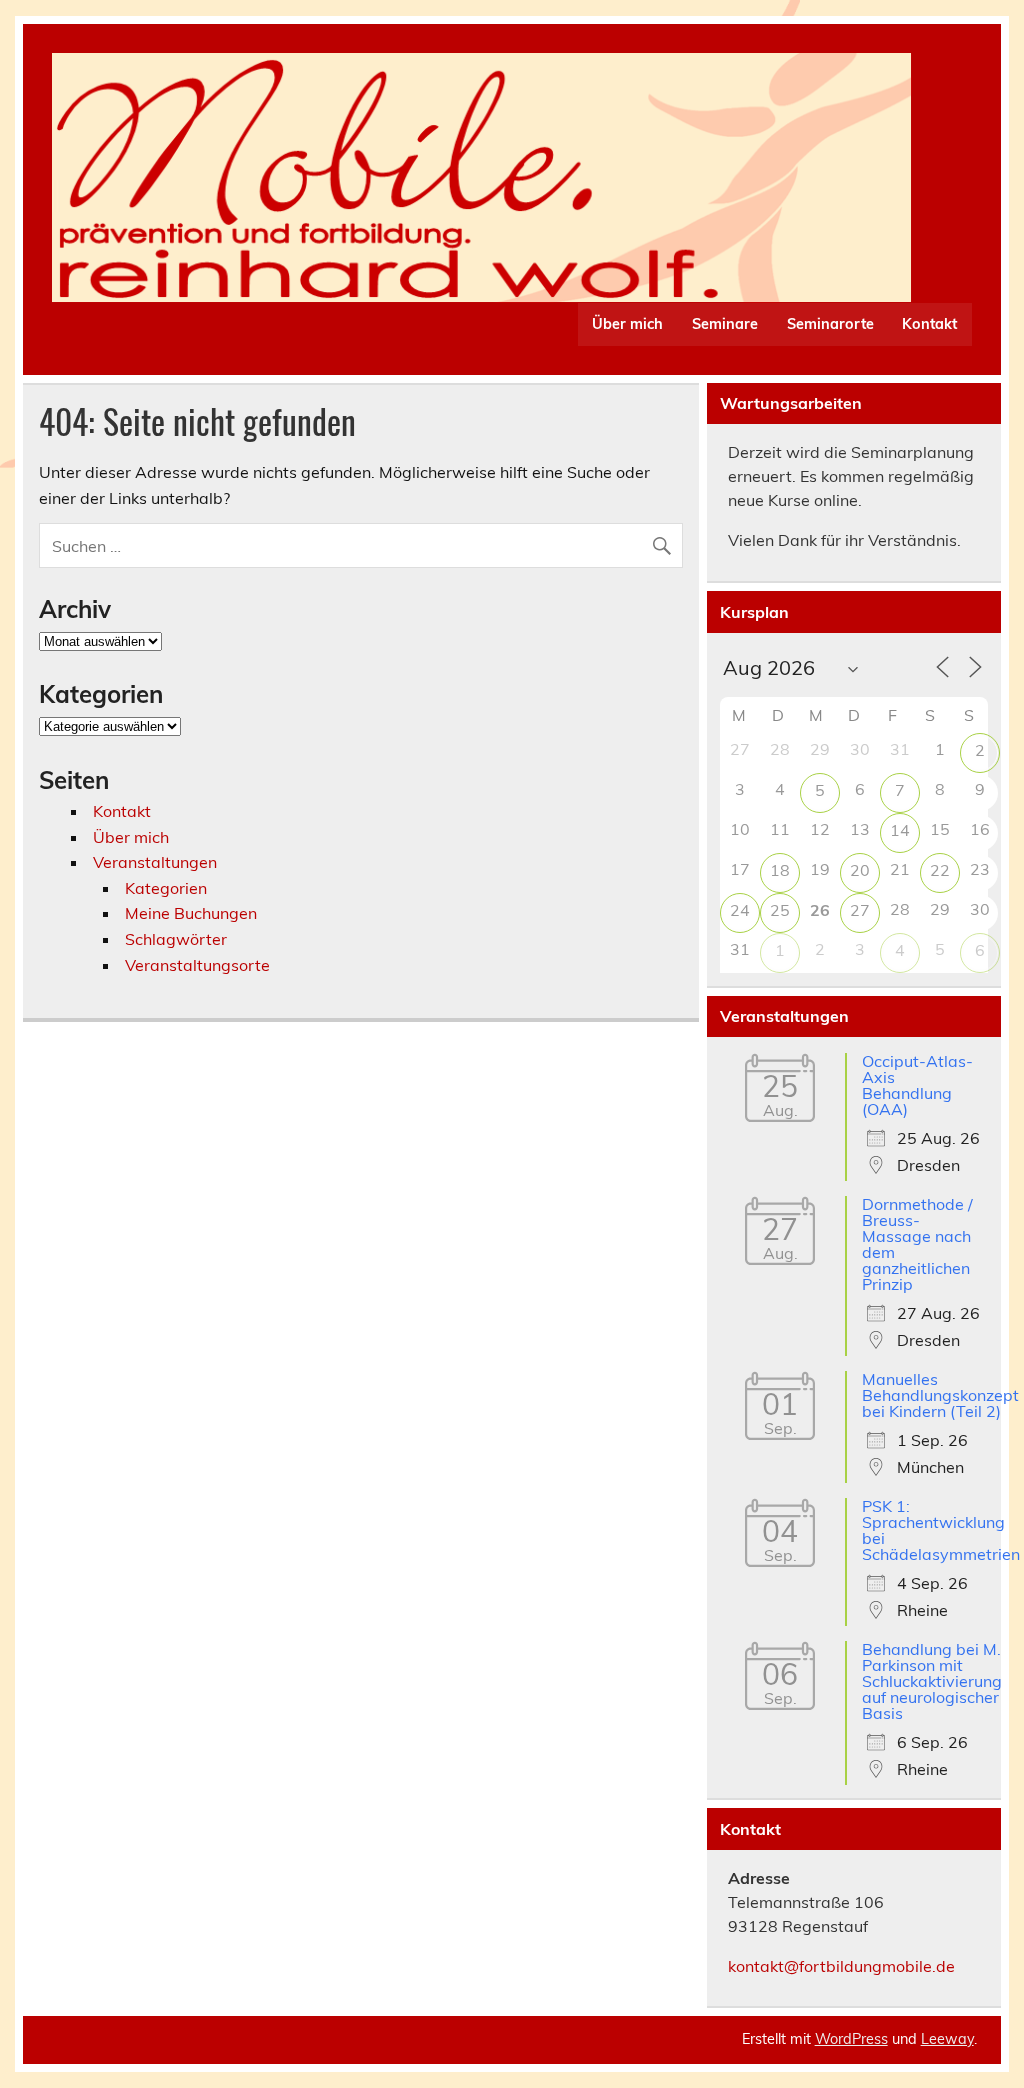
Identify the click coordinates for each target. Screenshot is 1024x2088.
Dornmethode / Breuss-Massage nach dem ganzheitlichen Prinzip (917, 1244)
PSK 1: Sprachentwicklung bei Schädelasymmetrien (941, 1530)
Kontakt (929, 324)
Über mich (627, 324)
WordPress (851, 2039)
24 (740, 910)
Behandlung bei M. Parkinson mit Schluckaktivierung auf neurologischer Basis (932, 1681)
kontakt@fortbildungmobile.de (841, 1966)
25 (780, 910)
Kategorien (166, 888)
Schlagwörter (176, 939)
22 (940, 870)
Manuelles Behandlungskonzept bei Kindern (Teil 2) (940, 1395)
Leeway (947, 2039)
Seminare (725, 324)
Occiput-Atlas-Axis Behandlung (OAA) (917, 1085)
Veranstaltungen (155, 862)
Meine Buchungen (191, 913)
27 (860, 910)
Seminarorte (830, 324)
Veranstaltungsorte (197, 965)
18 (780, 870)
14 (900, 830)
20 (860, 870)
